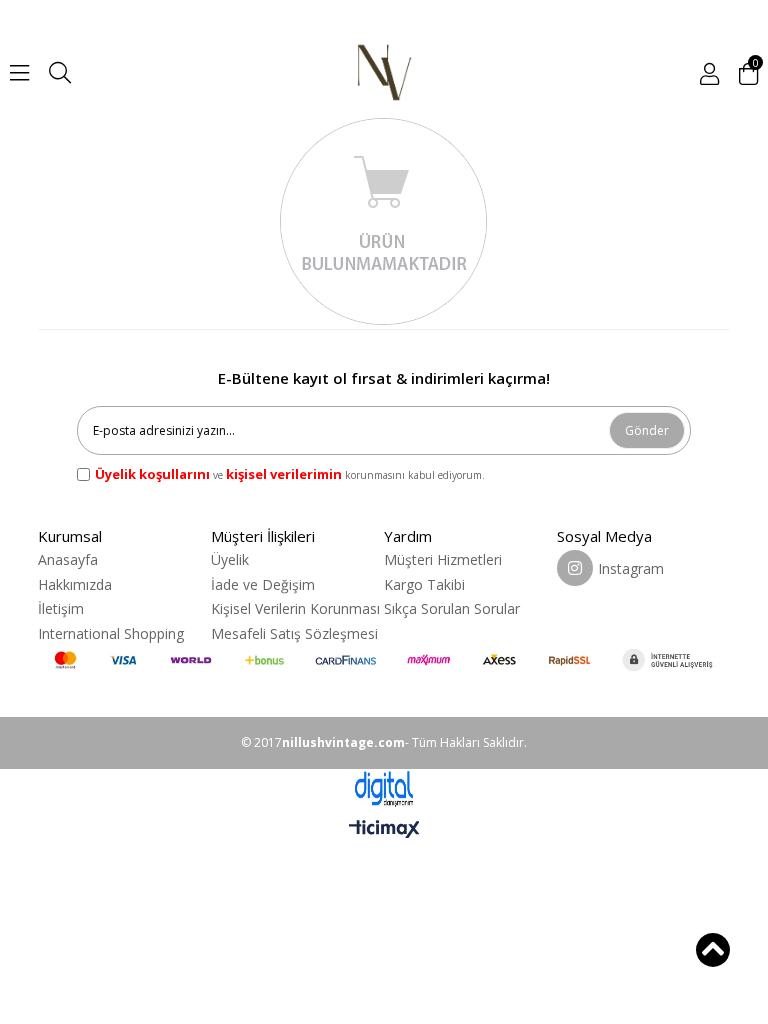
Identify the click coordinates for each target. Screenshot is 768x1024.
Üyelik (230, 559)
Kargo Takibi (424, 584)
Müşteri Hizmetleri (443, 559)
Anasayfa (68, 559)
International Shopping (111, 633)
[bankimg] (383, 659)
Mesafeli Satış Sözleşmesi (294, 633)
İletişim (61, 608)
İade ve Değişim (263, 584)
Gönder (647, 430)
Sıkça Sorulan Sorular (452, 608)
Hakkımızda (75, 584)
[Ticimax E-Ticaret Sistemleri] (384, 830)
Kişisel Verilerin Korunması (295, 608)
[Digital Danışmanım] (384, 789)
